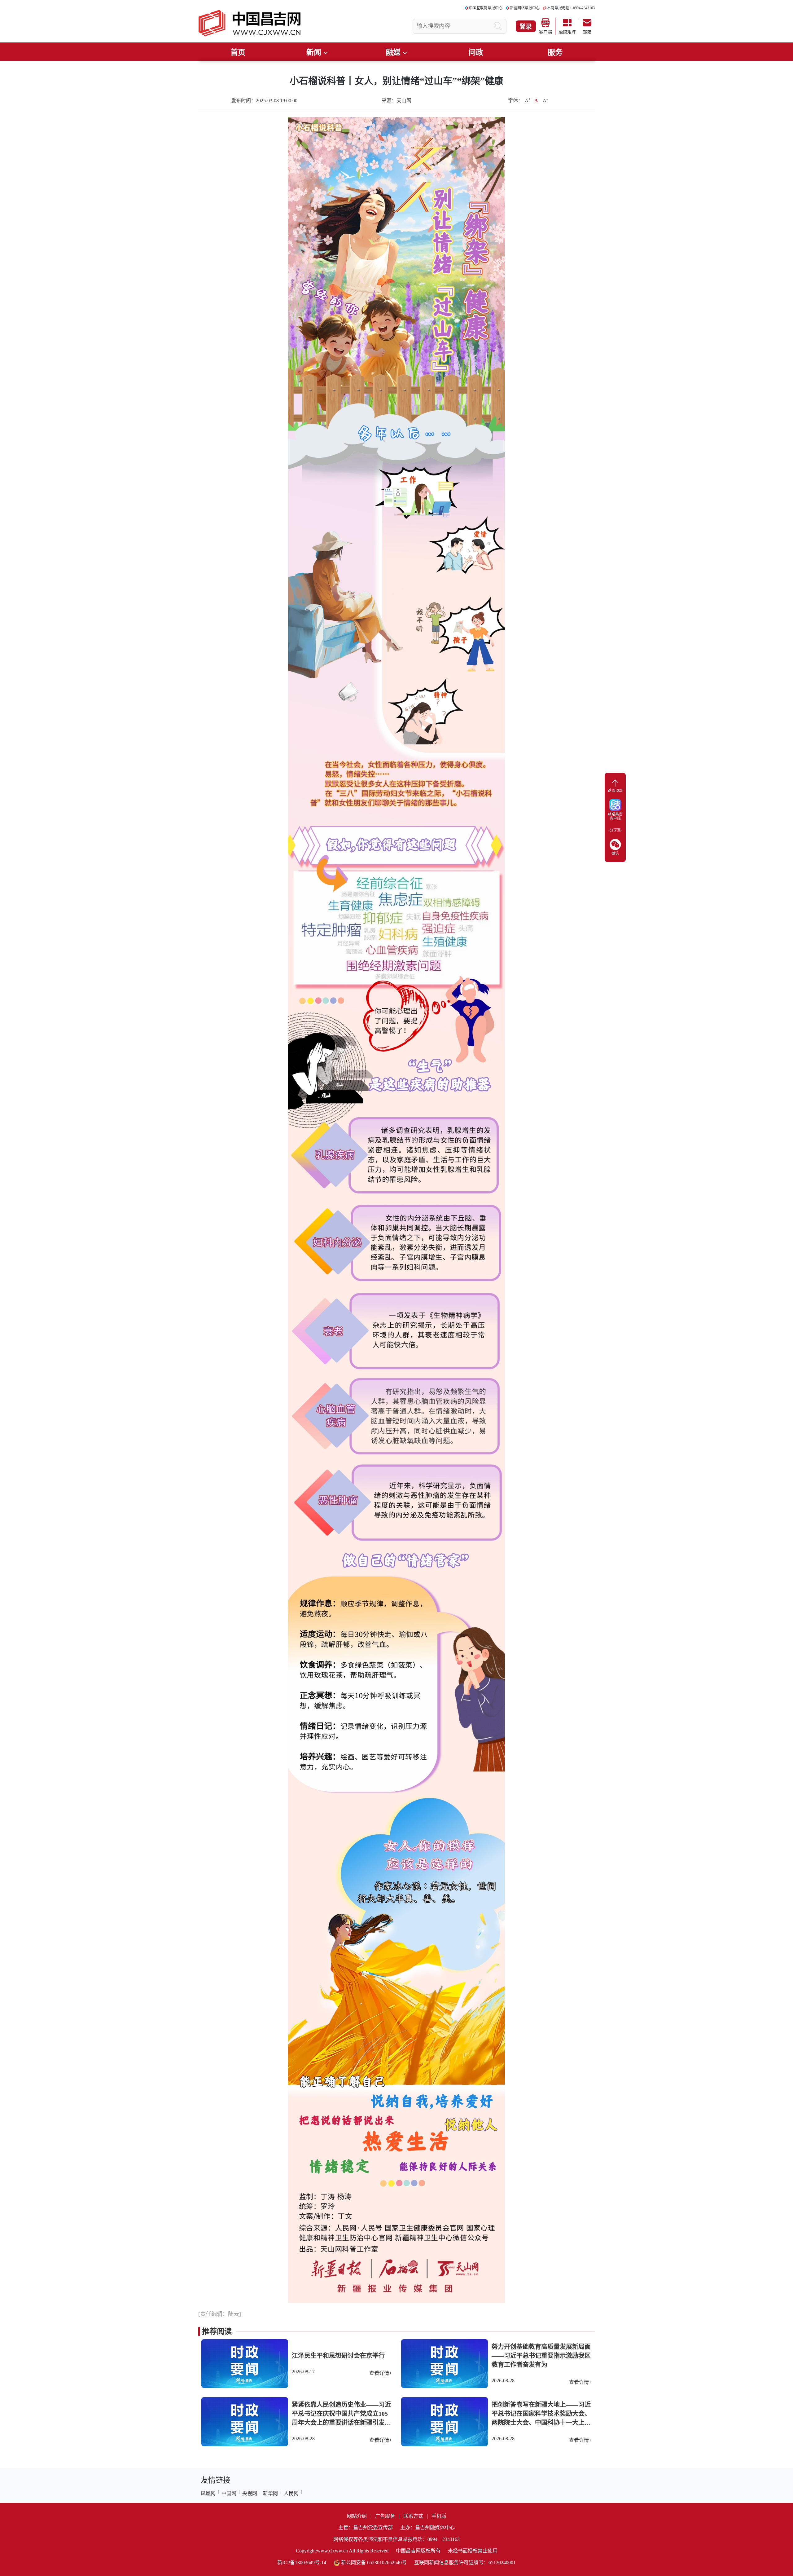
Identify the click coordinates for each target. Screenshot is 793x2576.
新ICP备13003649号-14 (302, 2563)
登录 (526, 27)
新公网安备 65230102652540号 (374, 2563)
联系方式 (413, 2516)
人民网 (291, 2493)
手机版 (439, 2516)
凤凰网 (208, 2493)
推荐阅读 (217, 2331)
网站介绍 (357, 2516)
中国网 (229, 2493)
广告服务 (385, 2516)
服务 (555, 52)
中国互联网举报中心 (486, 8)
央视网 (250, 2493)
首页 (238, 52)
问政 (476, 52)
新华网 (270, 2493)
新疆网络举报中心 (525, 8)
